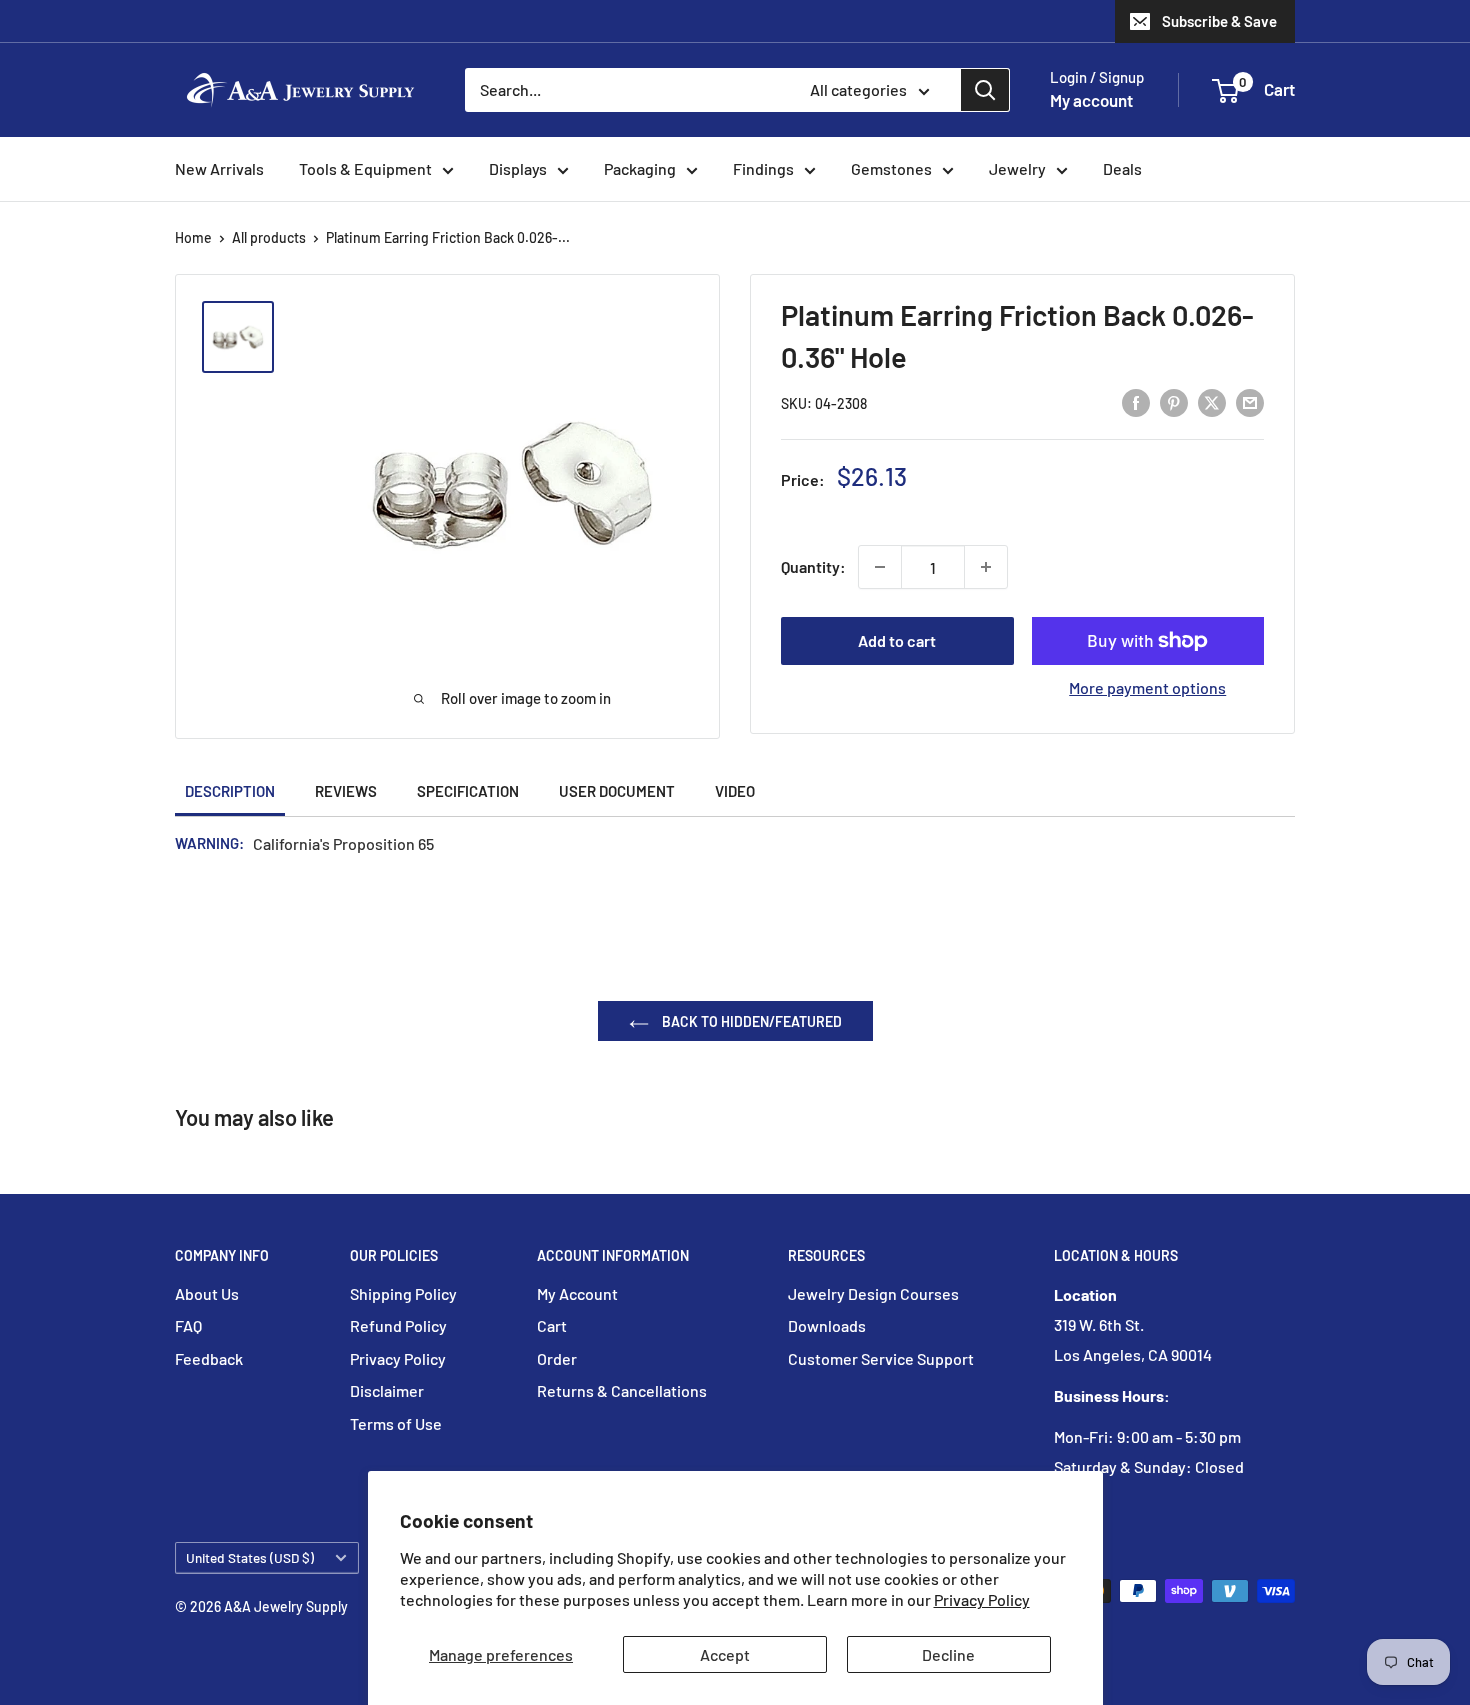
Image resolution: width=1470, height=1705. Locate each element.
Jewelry (1017, 168)
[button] (1225, 91)
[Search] (985, 90)
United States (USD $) (250, 1557)
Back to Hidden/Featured (750, 1021)
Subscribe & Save (1219, 21)
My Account (577, 1293)
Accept (725, 1654)
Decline (948, 1654)
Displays (518, 168)
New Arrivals (219, 168)
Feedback (209, 1358)
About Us (207, 1293)
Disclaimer (387, 1390)
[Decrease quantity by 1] (880, 567)
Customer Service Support (881, 1358)
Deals (1122, 168)
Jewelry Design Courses (873, 1293)
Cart (552, 1325)
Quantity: (813, 566)
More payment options (1147, 687)
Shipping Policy (403, 1293)
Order (557, 1358)
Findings (763, 168)
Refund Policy (398, 1325)
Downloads (827, 1325)
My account (1091, 100)
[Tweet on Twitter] (1212, 401)
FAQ (188, 1325)
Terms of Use (396, 1423)
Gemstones (891, 168)
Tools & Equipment (365, 168)
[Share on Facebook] (1136, 401)
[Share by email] (1250, 401)
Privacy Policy (982, 1599)
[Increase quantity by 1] (986, 567)
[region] (247, 337)
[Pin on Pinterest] (1174, 401)
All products (269, 237)
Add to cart (897, 640)
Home (193, 237)
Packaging (640, 168)
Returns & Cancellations (622, 1390)
